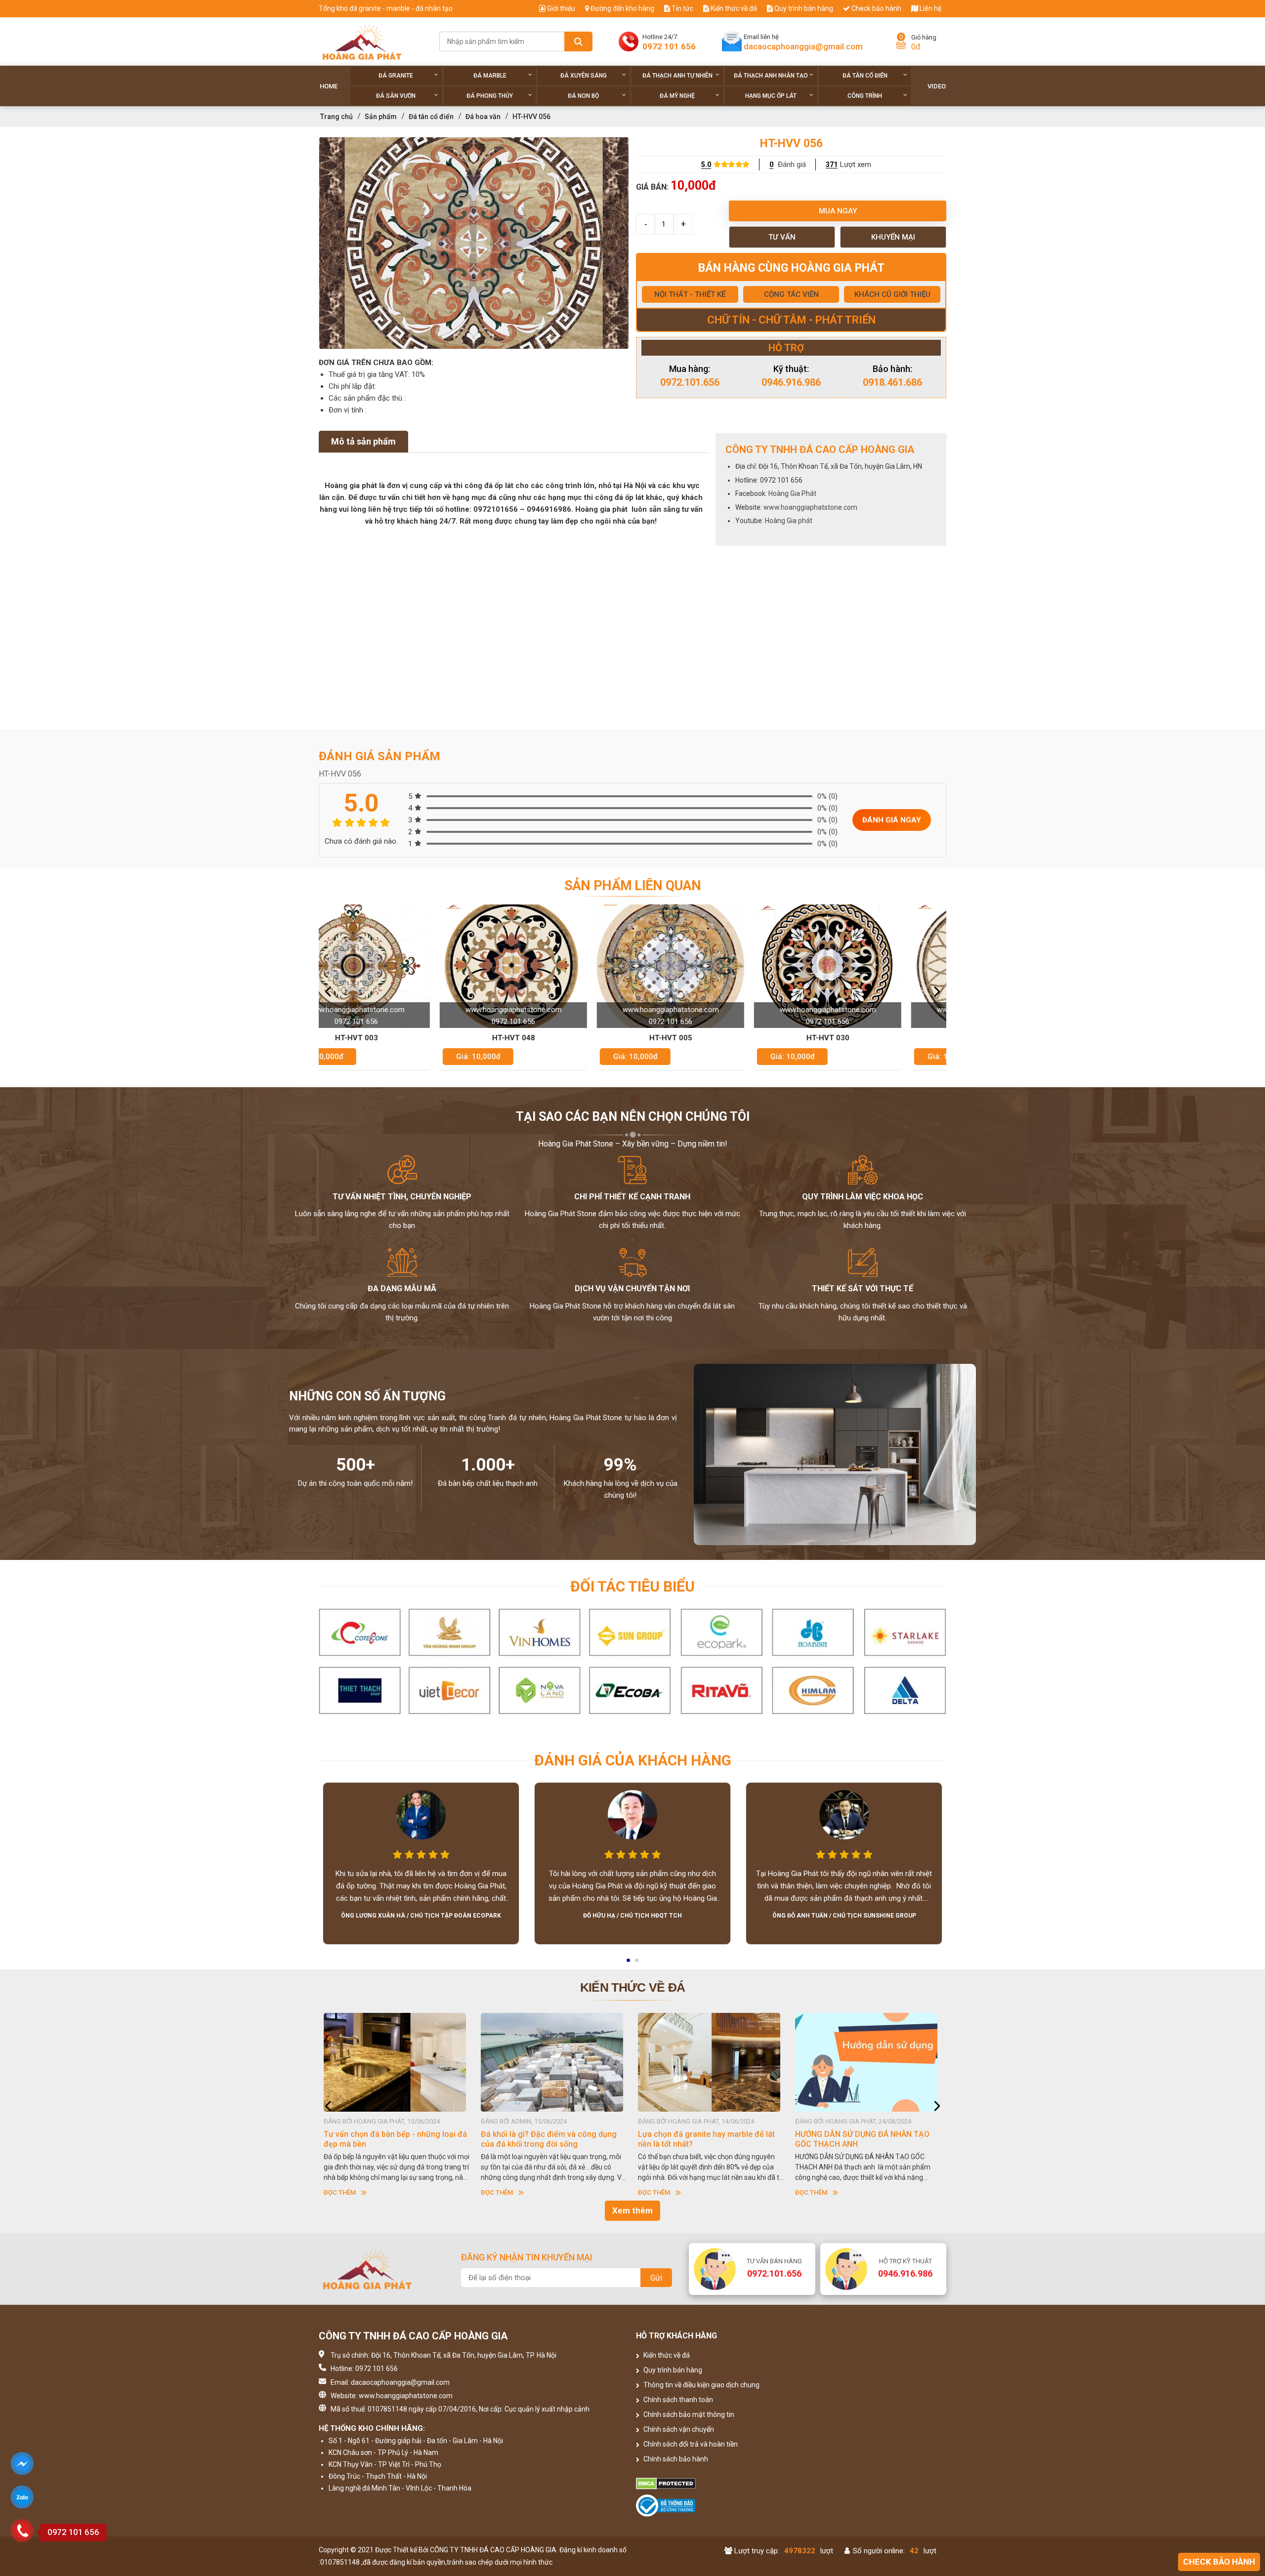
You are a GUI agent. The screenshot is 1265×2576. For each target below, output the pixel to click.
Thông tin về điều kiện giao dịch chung (701, 2385)
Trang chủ (337, 117)
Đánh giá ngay (892, 820)
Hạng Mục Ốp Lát (771, 96)
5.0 (706, 164)
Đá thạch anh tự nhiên (677, 76)
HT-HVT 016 (869, 1038)
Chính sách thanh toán (677, 2400)
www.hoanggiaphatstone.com (810, 507)
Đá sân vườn (396, 96)
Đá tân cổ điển (865, 76)
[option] (474, 243)
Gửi (656, 2278)
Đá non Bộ (583, 96)
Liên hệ (930, 8)
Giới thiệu (560, 8)
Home (329, 86)
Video (937, 86)
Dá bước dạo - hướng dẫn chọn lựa (857, 2134)
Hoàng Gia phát (789, 521)
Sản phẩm (381, 117)
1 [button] (629, 1963)
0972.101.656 (690, 382)
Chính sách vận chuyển (678, 2429)
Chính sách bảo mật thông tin (688, 2414)
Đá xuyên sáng (584, 76)
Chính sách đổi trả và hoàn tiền (690, 2444)
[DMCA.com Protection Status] (712, 2484)
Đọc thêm (340, 2192)
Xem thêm (632, 2210)
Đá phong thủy (490, 96)
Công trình (865, 96)
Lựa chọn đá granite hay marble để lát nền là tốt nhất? (392, 2139)
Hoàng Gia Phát (792, 493)
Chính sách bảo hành (675, 2459)
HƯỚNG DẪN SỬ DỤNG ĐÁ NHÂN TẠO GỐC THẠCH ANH (548, 2139)
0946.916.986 (791, 382)
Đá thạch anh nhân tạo (771, 76)
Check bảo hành (876, 8)
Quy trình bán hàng (803, 8)
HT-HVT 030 (555, 1038)
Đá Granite (396, 76)
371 (832, 164)
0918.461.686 (892, 382)
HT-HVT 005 (398, 1038)
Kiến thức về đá (733, 8)
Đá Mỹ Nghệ (677, 96)
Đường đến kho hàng (622, 8)
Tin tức (682, 8)
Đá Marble (490, 76)
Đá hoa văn (483, 117)
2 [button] (637, 1963)
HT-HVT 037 (712, 1038)
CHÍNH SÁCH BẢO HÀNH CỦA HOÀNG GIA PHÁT (705, 2139)
